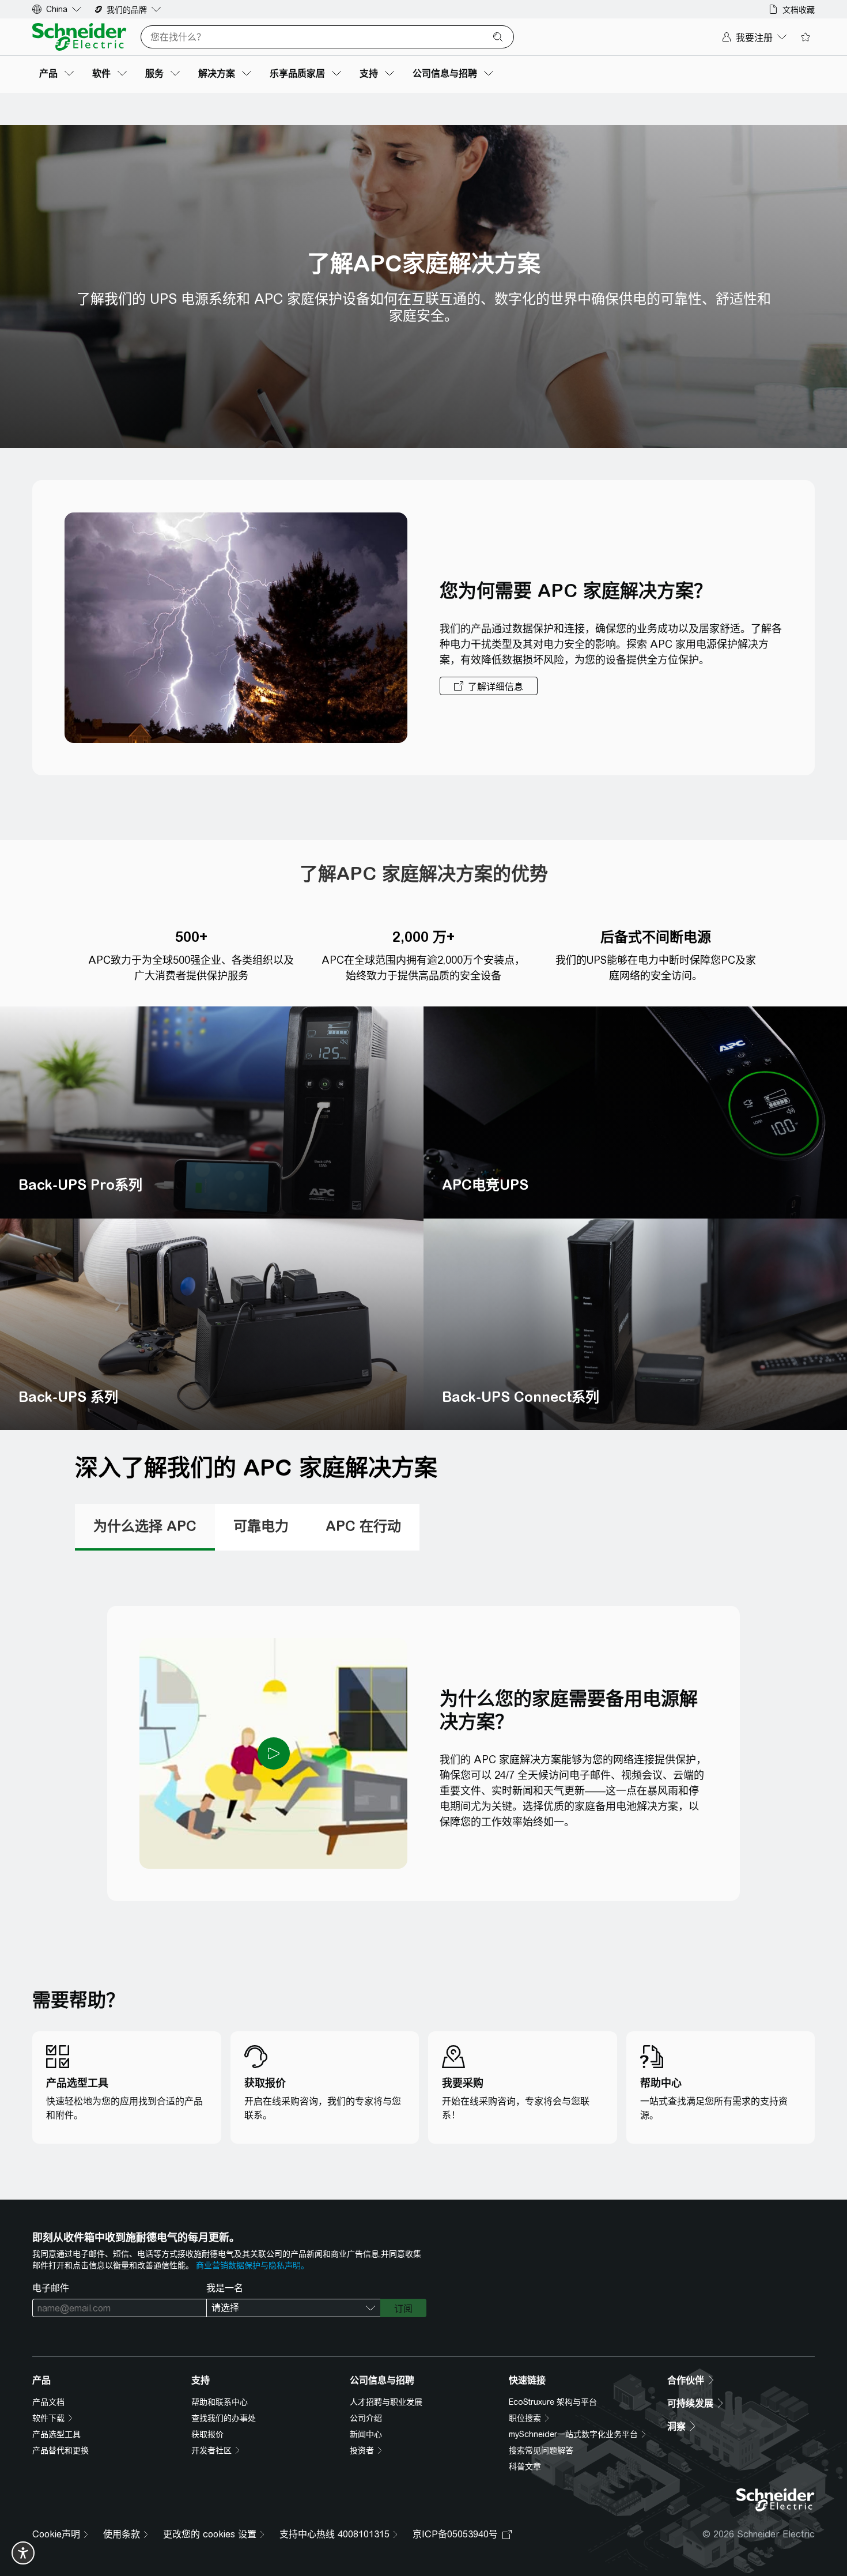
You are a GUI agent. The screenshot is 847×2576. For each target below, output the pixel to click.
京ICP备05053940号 (455, 2534)
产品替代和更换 (60, 2450)
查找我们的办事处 (224, 2418)
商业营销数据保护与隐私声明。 (252, 2265)
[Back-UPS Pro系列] (212, 1112)
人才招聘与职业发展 (386, 2402)
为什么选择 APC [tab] (145, 1526)
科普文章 (525, 2466)
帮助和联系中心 (220, 2402)
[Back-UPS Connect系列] (635, 1325)
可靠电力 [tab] (261, 1526)
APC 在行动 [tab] (363, 1526)
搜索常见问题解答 (541, 2450)
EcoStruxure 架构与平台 (553, 2402)
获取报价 (207, 2434)
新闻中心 (366, 2434)
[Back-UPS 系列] (212, 1325)
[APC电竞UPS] (635, 1112)
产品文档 (48, 2402)
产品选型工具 (56, 2434)
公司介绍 (366, 2418)
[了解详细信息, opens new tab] (489, 686)
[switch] (23, 2553)
